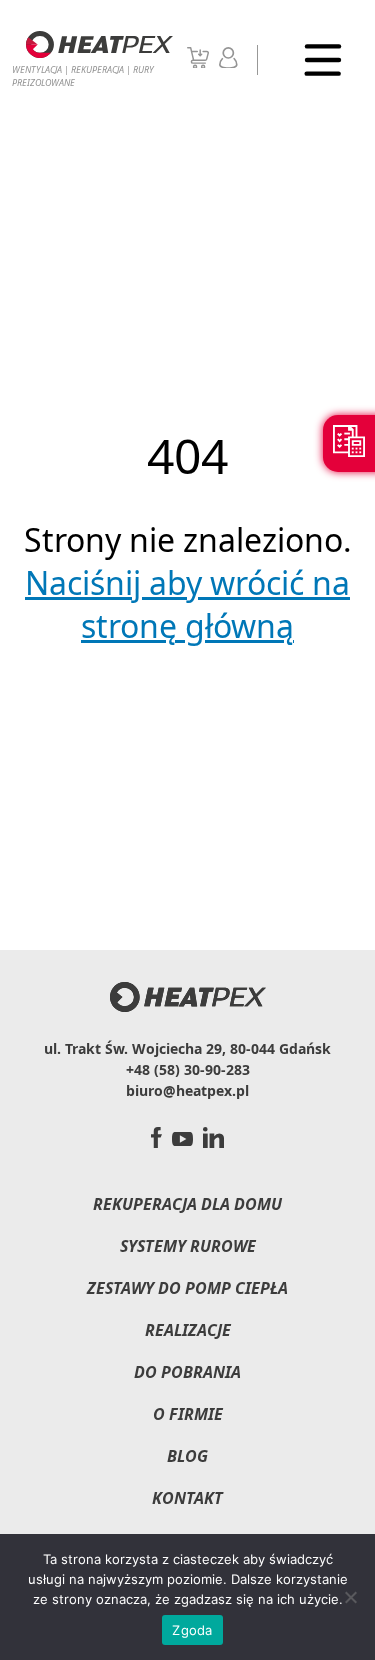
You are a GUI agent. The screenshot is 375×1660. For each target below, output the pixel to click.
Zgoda (192, 1630)
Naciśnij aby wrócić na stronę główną (187, 604)
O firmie (188, 1414)
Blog (187, 1456)
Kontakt (187, 1498)
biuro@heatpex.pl (187, 1090)
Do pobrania (187, 1372)
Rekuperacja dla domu (187, 1204)
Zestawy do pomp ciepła (187, 1288)
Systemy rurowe (188, 1246)
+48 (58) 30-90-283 (188, 1069)
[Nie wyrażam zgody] (350, 1597)
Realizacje (188, 1330)
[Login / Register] (228, 62)
